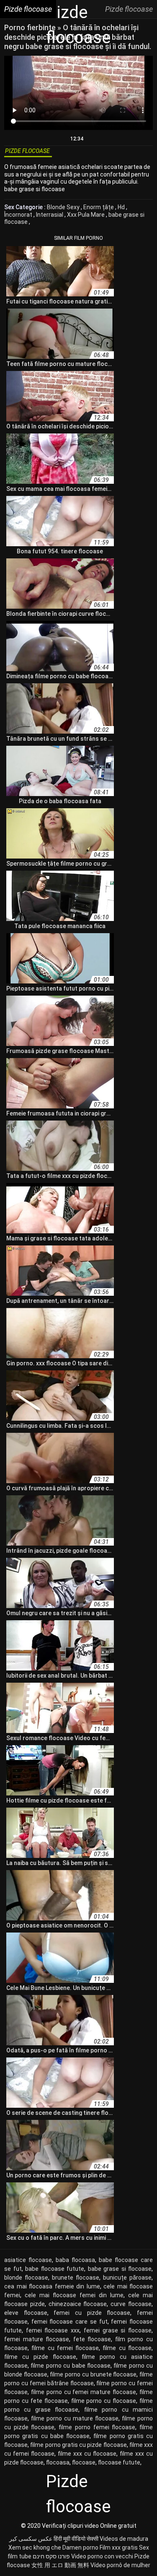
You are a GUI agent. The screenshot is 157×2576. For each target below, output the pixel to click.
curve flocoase (131, 2304)
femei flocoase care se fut (69, 2322)
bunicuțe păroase (127, 2278)
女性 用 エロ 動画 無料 (60, 2565)
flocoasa (58, 2462)
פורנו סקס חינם (51, 2556)
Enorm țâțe (99, 207)
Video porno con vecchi (102, 2556)
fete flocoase (92, 2339)
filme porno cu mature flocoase (75, 2418)
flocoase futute (119, 2462)
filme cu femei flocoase (65, 2348)
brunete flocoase (76, 2278)
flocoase (84, 2462)
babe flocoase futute (55, 2269)
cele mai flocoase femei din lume (74, 2295)
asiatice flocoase (28, 2260)
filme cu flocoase (127, 2348)
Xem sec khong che (35, 2547)
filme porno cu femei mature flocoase (84, 2392)
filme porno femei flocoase (97, 2427)
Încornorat (19, 215)
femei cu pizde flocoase (92, 2313)
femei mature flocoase (37, 2339)
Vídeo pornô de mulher (120, 2565)
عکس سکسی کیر (31, 2539)
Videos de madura (124, 2539)
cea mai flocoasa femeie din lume (52, 2286)
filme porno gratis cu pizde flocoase (78, 2445)
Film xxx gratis (119, 2547)
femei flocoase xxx (53, 2330)
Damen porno (80, 2547)
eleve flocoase (26, 2313)
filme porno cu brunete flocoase (93, 2374)
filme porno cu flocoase (104, 2401)
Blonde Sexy (64, 207)
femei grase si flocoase (118, 2330)
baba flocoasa (75, 2260)
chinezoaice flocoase (78, 2304)
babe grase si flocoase (120, 2269)
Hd (122, 207)
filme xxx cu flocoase (87, 2454)
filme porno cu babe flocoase (71, 2366)
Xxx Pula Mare (86, 215)
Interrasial (50, 215)
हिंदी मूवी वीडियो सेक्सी (76, 2539)
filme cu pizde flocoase (40, 2357)
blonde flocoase (26, 2278)
